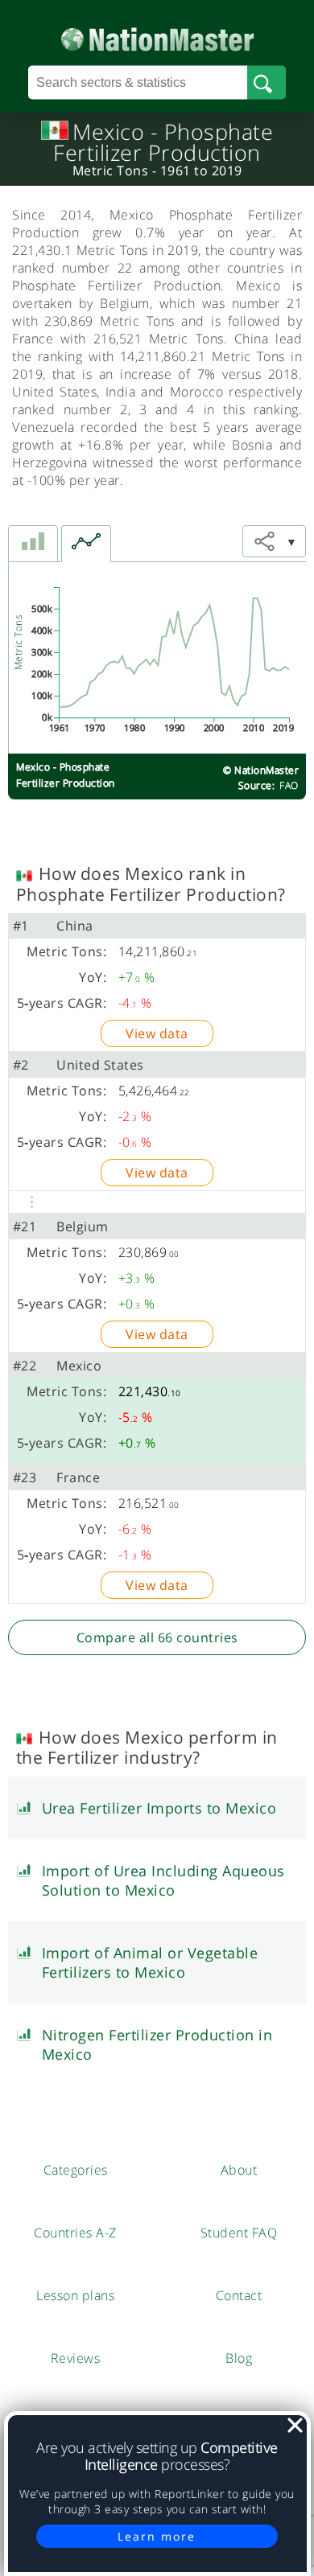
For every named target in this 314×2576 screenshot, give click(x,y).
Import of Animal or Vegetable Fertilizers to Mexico (150, 1962)
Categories (76, 2170)
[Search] (266, 83)
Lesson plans (75, 2295)
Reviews (76, 2358)
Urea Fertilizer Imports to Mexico (159, 1808)
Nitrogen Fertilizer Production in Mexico (157, 2044)
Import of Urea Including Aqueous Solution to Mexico (163, 1880)
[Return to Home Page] (157, 36)
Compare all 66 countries (157, 1637)
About (239, 2170)
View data (157, 1033)
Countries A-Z (75, 2233)
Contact (239, 2295)
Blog (239, 2358)
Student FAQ (239, 2233)
